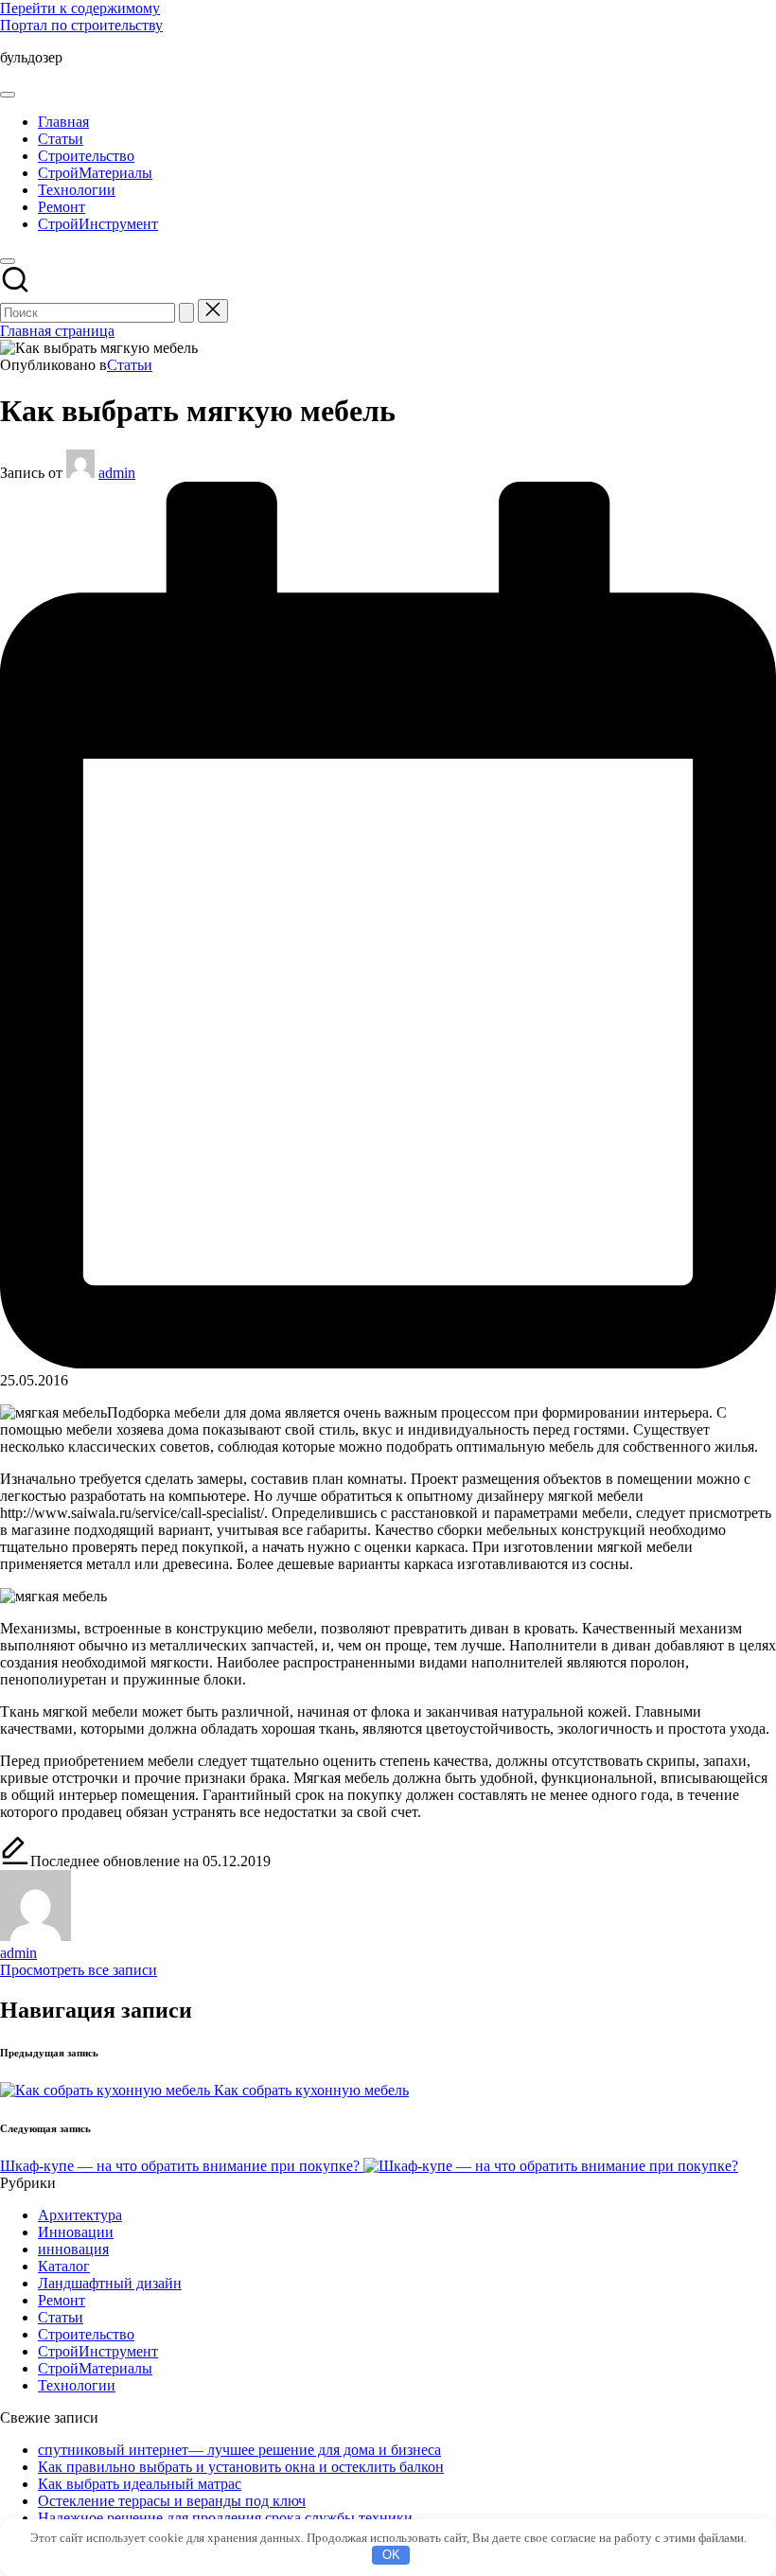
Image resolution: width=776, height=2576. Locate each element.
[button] (186, 313)
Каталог (64, 2266)
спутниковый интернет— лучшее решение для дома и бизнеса (239, 2450)
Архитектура (80, 2215)
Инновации (76, 2232)
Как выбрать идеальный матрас (140, 2484)
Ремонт (62, 2300)
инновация (73, 2249)
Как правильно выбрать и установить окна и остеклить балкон (241, 2467)
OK (391, 2555)
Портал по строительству (81, 25)
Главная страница (57, 331)
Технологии (77, 2385)
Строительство (86, 2334)
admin (18, 1953)
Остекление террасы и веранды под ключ (172, 2501)
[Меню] (8, 95)
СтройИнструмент (98, 2351)
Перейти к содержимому (80, 8)
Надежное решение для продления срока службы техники (225, 2518)
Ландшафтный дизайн (110, 2283)
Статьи (130, 365)
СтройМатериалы (95, 2368)
